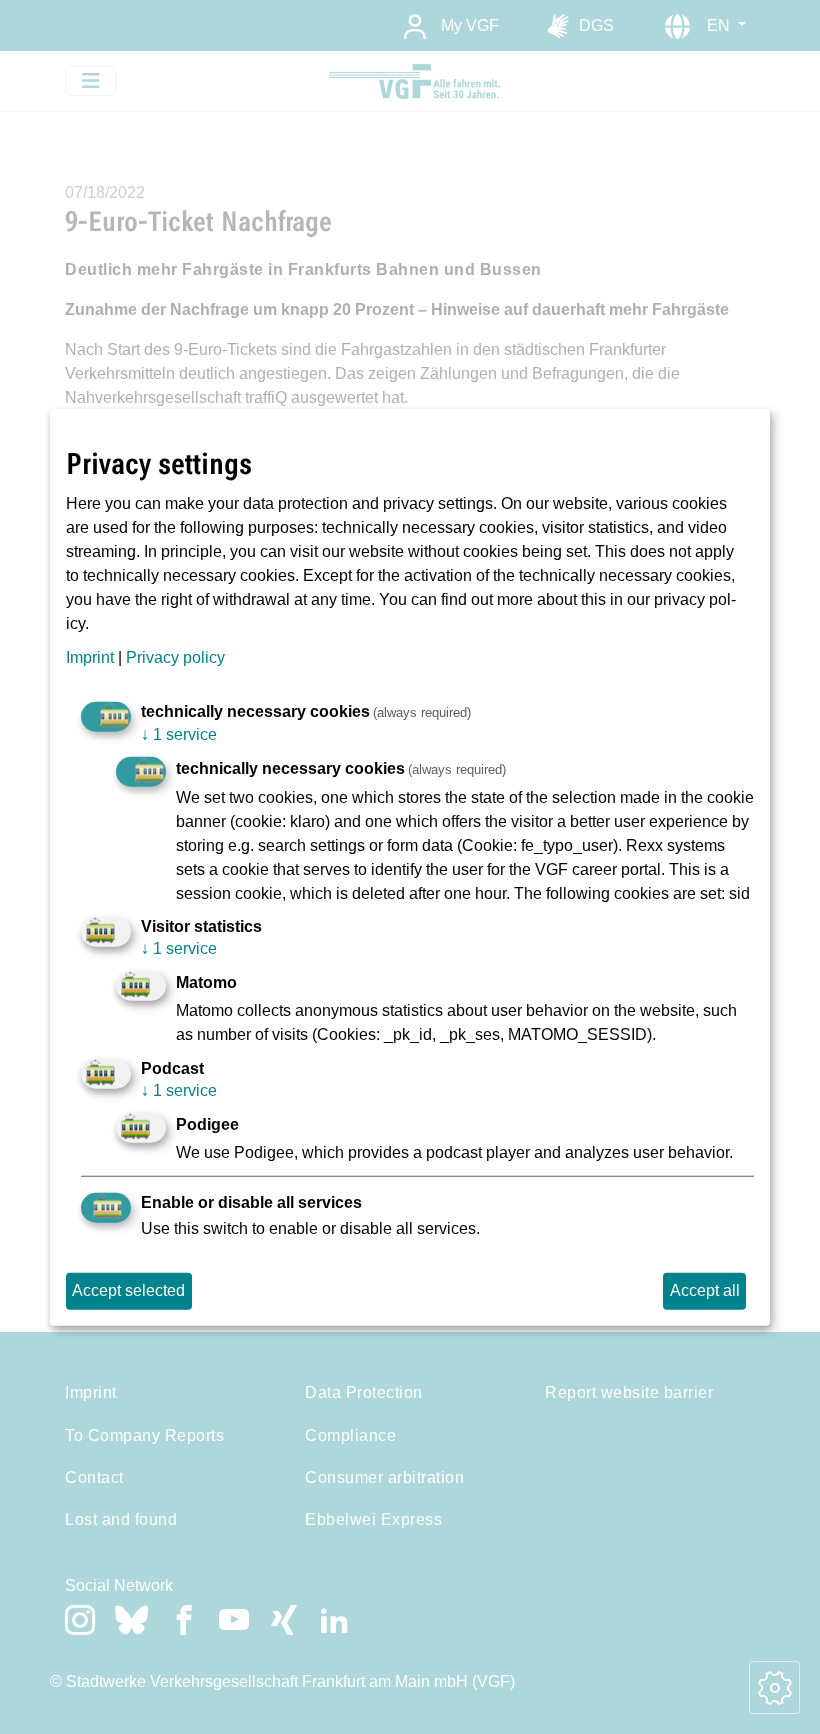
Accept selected (128, 1290)
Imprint (90, 657)
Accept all (705, 1290)
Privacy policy (175, 657)
